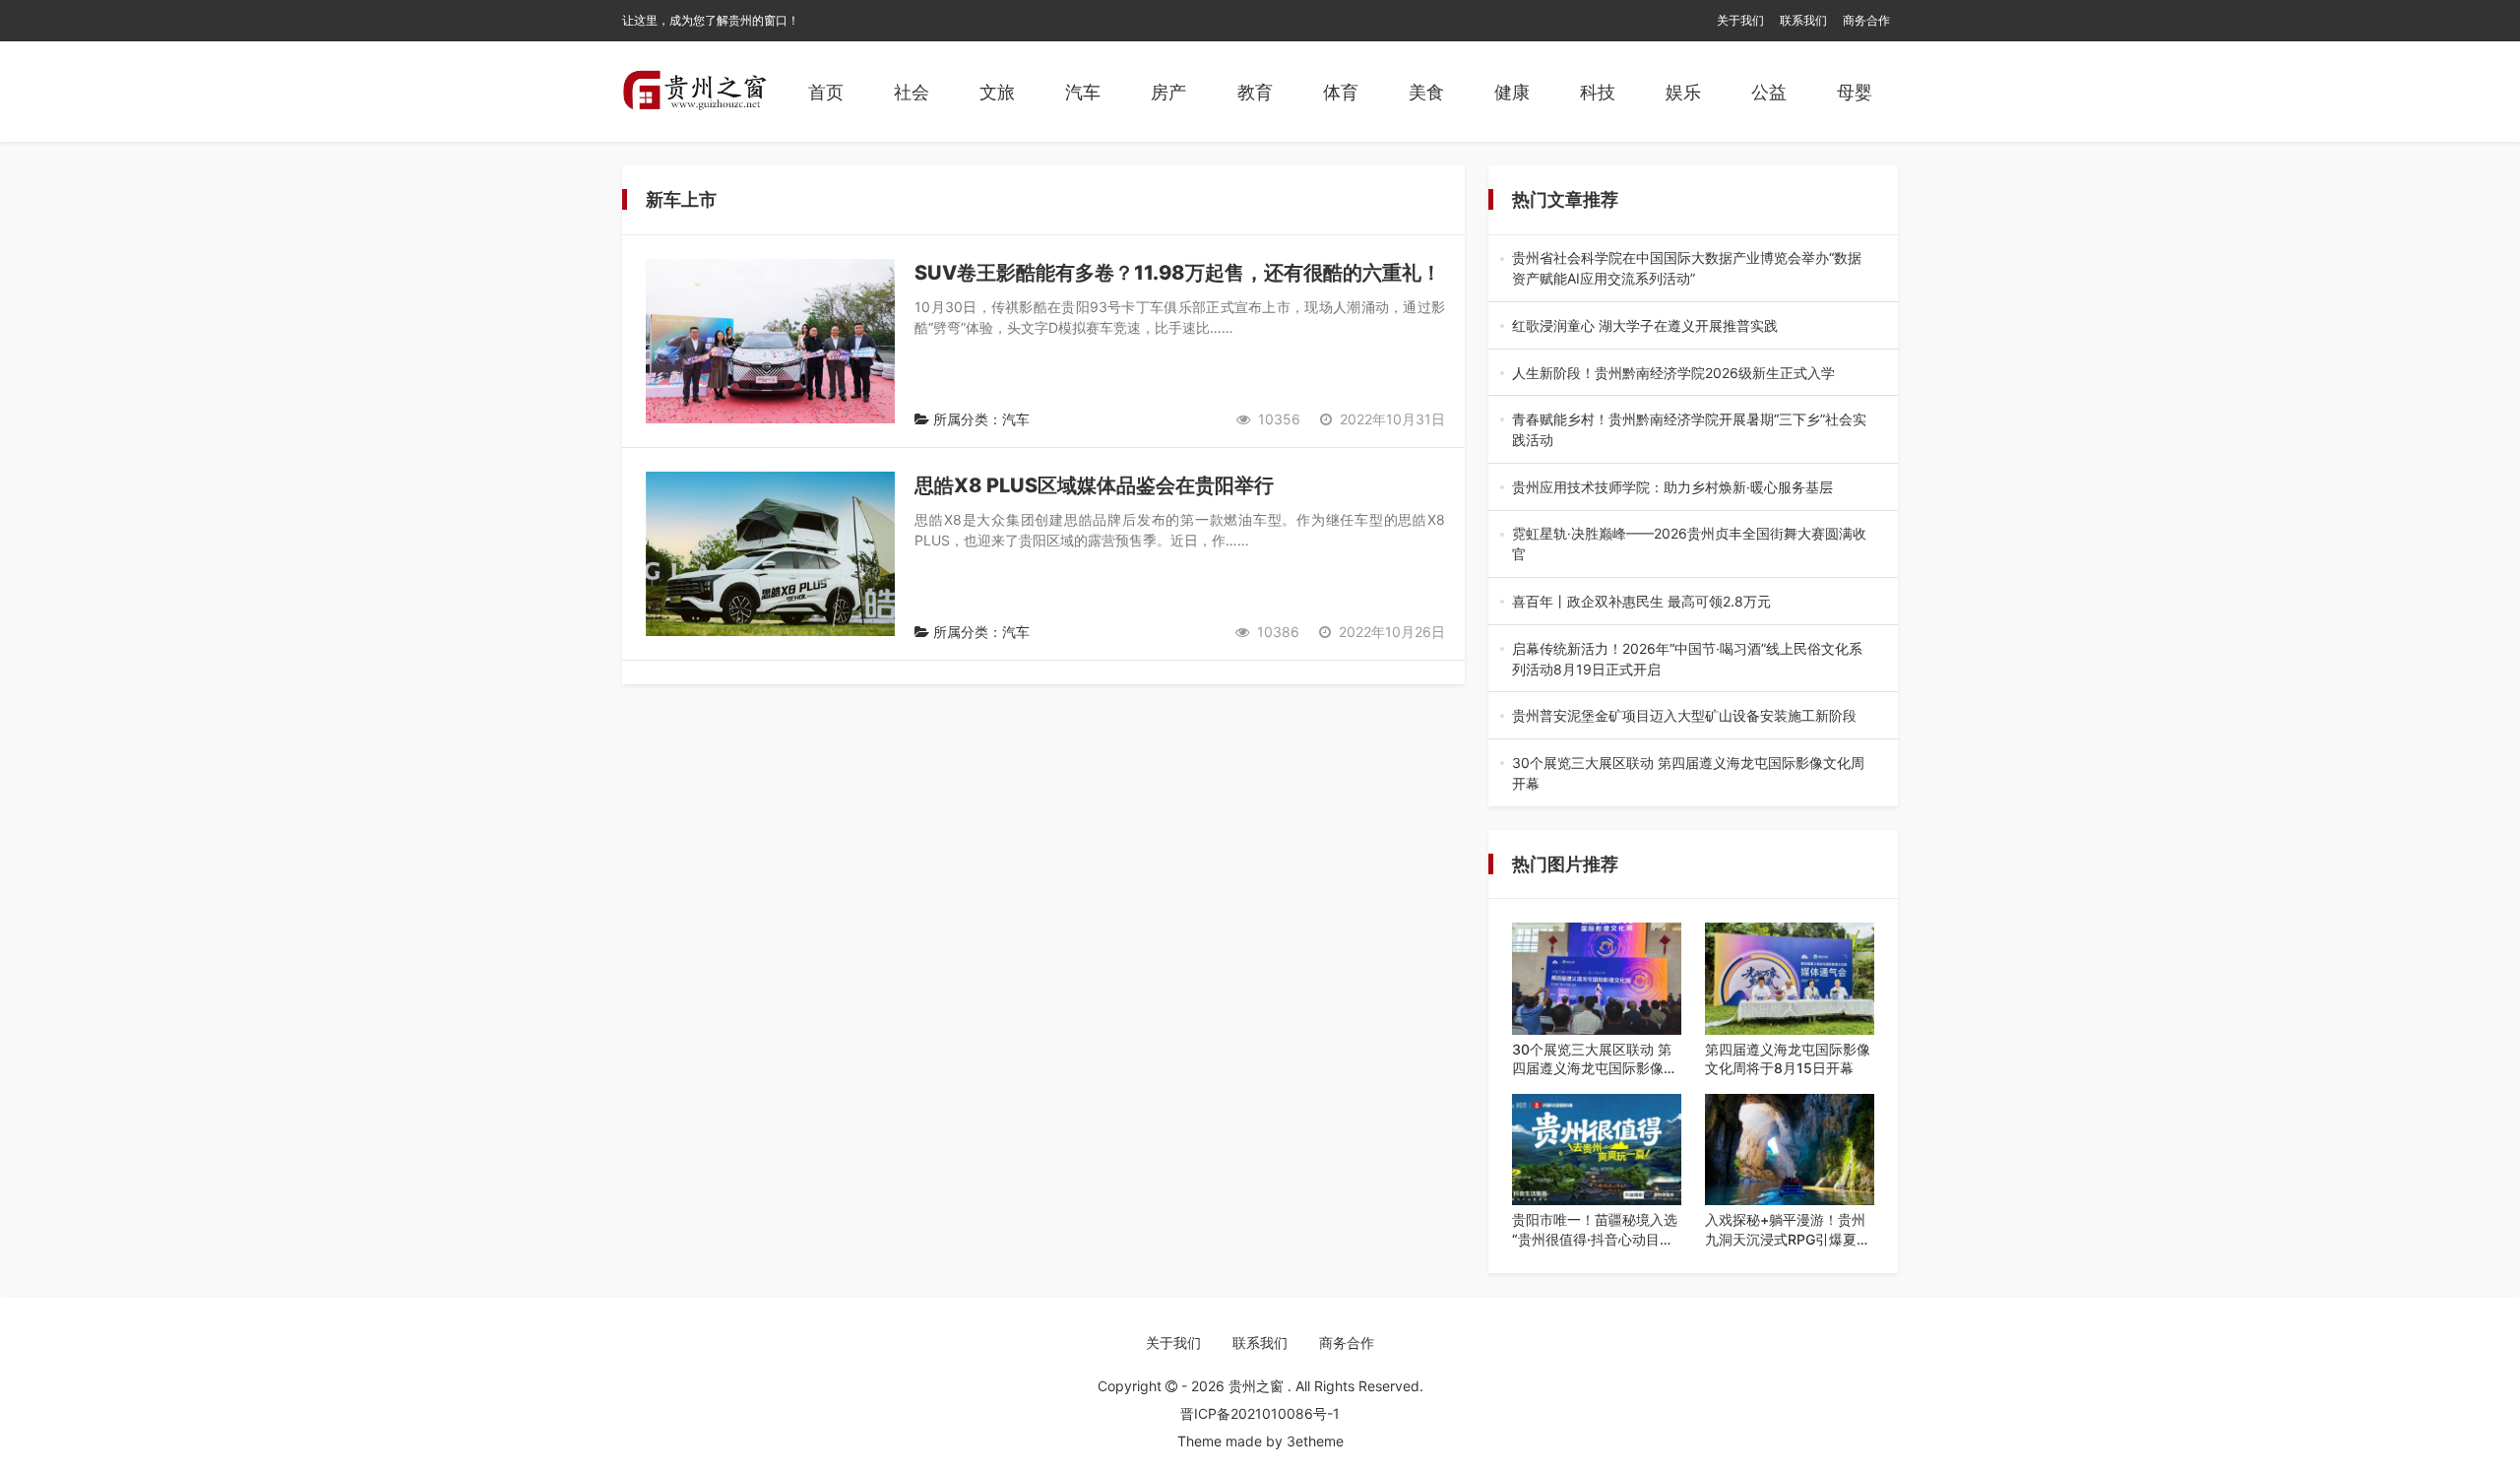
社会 (912, 92)
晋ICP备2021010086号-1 (1260, 1413)
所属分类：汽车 (979, 419)
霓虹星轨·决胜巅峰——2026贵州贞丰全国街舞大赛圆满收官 (1689, 544)
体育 (1341, 92)
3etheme (1315, 1441)
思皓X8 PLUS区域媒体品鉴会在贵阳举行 (1094, 485)
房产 (1168, 92)
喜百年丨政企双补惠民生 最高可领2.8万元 (1690, 602)
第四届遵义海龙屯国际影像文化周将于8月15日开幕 (1788, 1059)
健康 (1512, 92)
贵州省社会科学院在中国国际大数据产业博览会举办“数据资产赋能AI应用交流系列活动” (1690, 269)
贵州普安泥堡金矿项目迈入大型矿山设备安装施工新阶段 (1691, 716)
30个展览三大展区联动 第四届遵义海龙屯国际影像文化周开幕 (1693, 774)
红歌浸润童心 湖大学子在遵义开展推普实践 (1691, 326)
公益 (1769, 92)
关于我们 (1740, 20)
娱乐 (1683, 92)
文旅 (997, 92)
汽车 (1083, 92)
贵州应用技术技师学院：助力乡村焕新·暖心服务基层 (1693, 488)
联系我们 (1803, 20)
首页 (826, 92)
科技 (1598, 92)
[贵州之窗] (694, 92)
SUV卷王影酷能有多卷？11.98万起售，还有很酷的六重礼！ (1178, 273)
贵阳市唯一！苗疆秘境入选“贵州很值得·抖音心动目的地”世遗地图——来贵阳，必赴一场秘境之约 (1595, 1230)
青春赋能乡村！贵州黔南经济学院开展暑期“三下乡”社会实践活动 (1692, 430)
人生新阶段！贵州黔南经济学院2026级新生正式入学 (1690, 374)
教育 (1255, 92)
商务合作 (1866, 20)
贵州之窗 (1258, 1386)
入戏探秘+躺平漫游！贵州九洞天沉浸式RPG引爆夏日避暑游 (1788, 1230)
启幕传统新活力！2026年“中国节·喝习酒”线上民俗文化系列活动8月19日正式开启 (1687, 660)
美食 (1426, 92)
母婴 (1855, 92)
